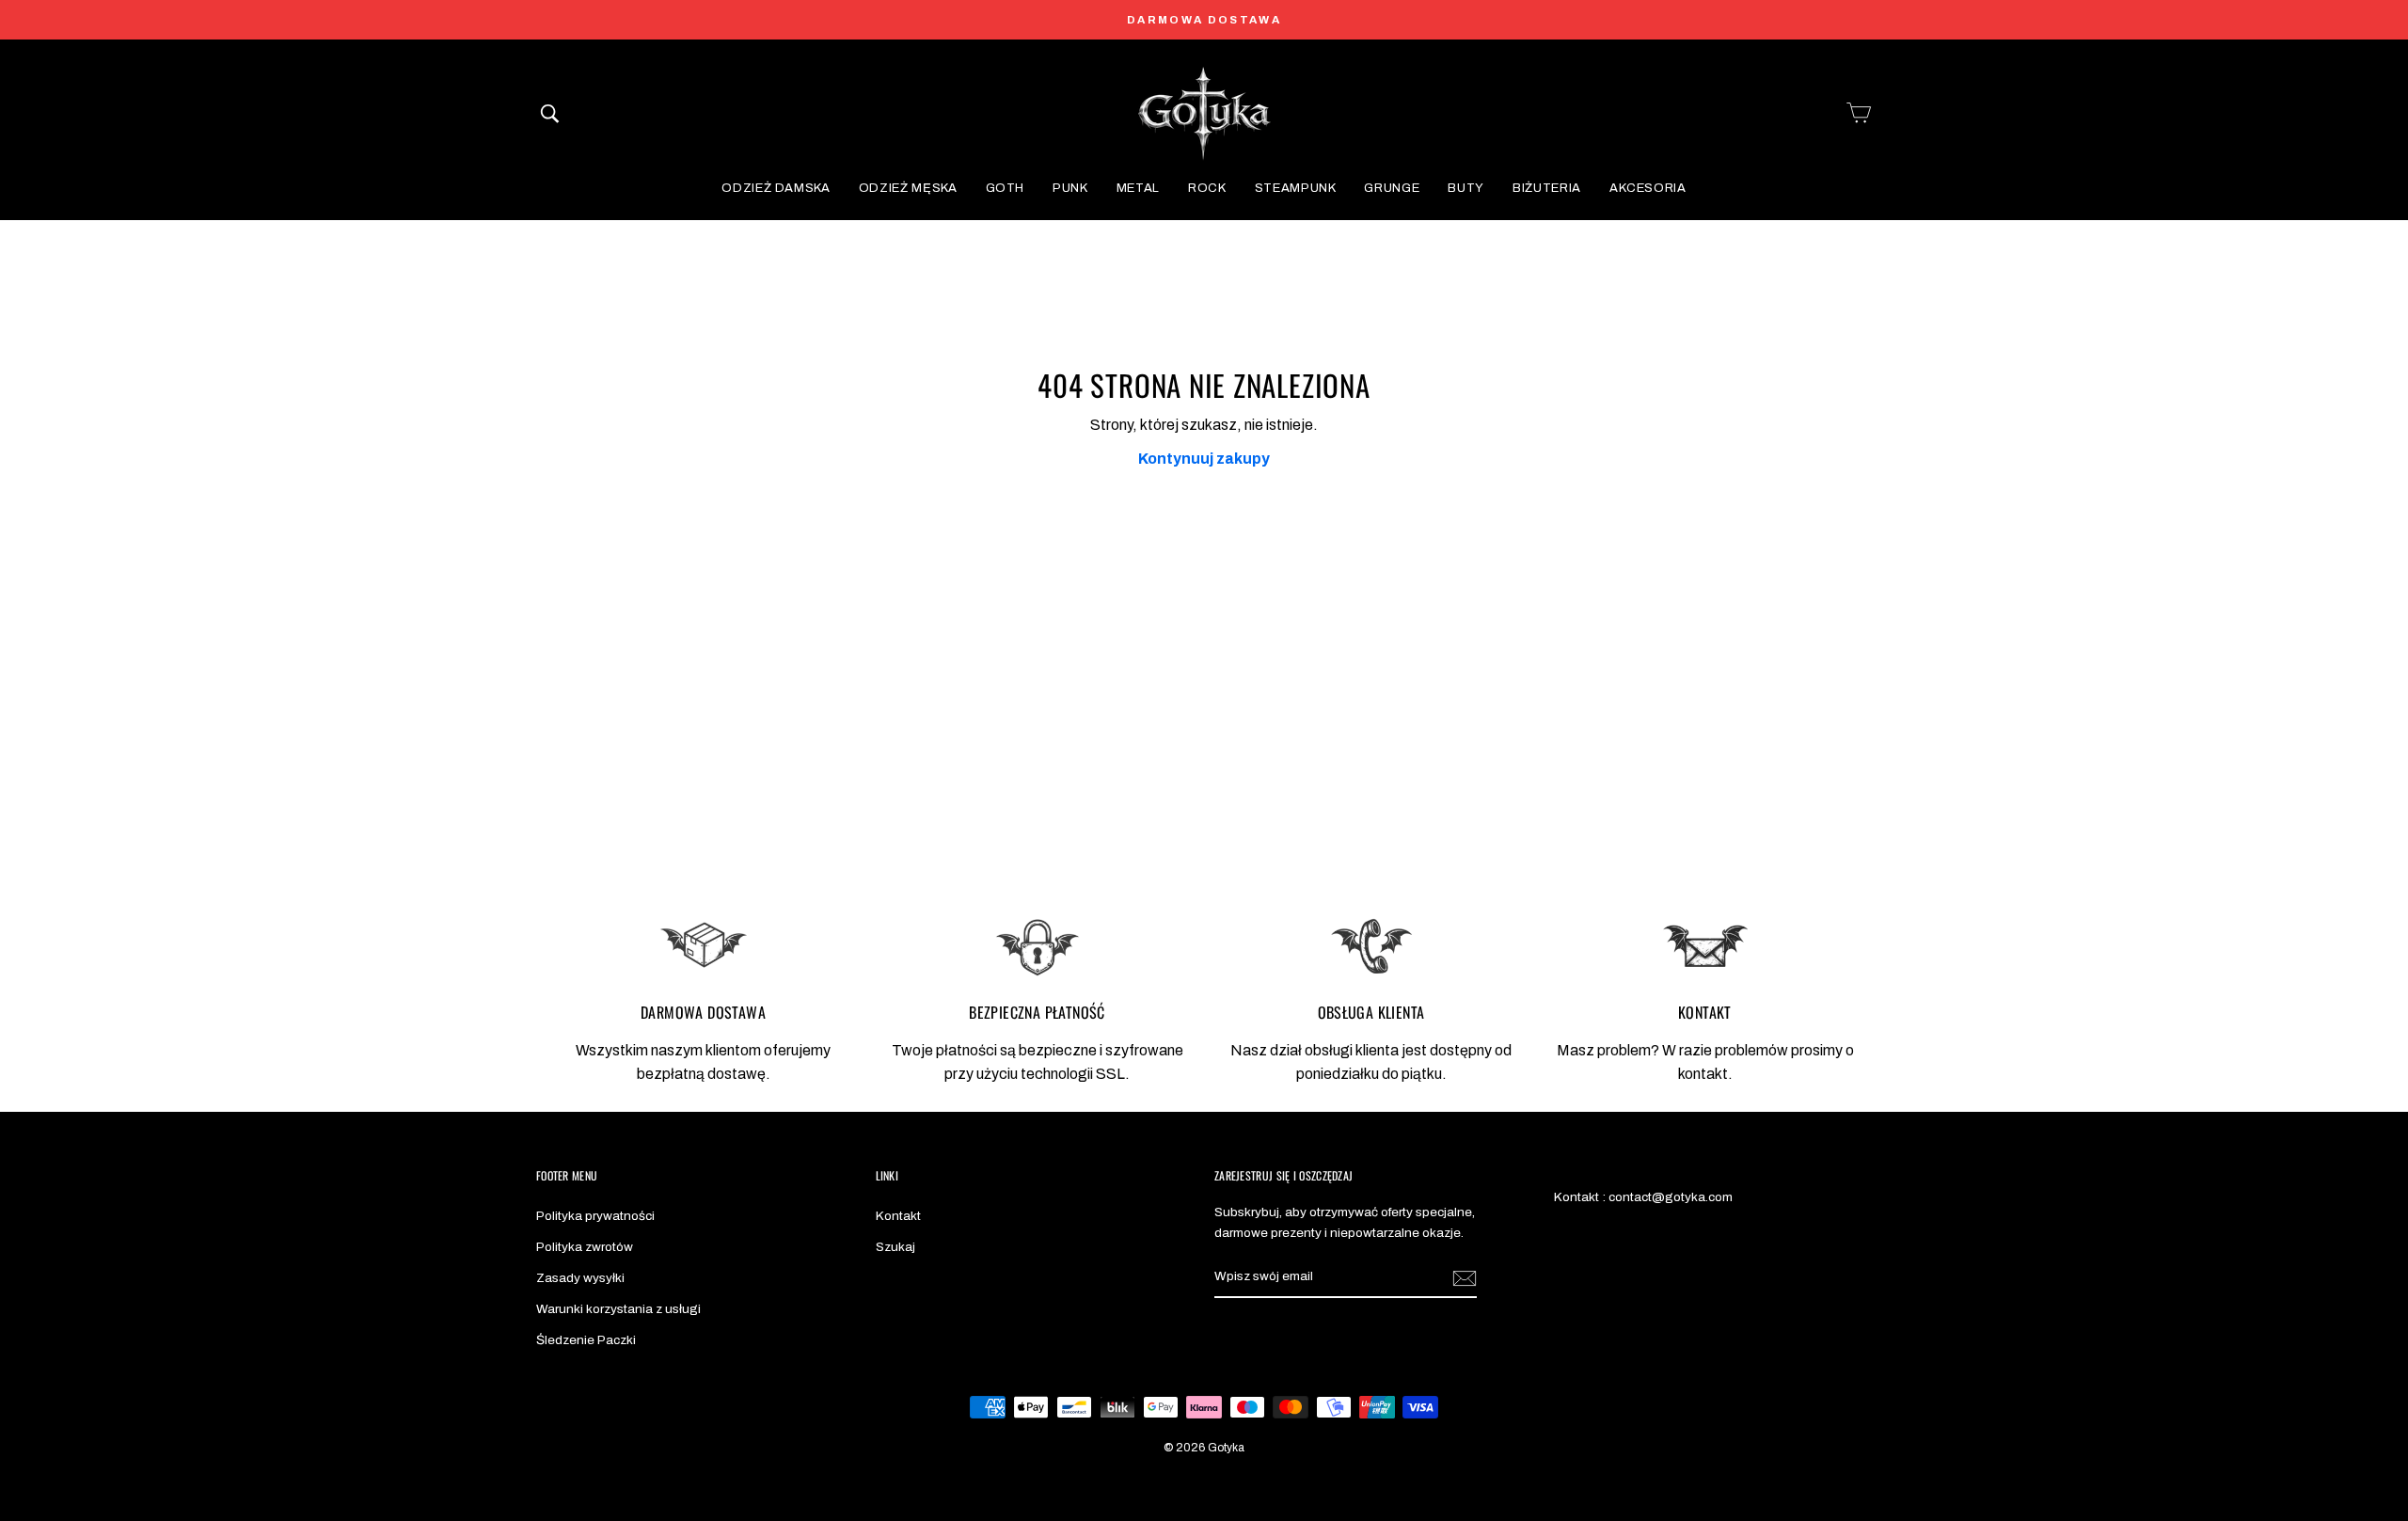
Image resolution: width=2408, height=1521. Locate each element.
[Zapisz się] (1465, 1277)
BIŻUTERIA (1547, 188)
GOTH (1006, 188)
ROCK (1207, 188)
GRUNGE (1392, 188)
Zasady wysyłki (580, 1278)
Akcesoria (1648, 188)
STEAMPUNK (1296, 188)
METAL (1138, 188)
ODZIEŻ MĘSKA (908, 188)
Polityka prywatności (595, 1216)
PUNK (1070, 188)
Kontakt (898, 1216)
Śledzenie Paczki (586, 1340)
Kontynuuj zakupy (1204, 459)
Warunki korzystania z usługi (618, 1309)
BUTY (1466, 188)
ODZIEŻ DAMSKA (776, 188)
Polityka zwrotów (585, 1247)
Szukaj (895, 1247)
